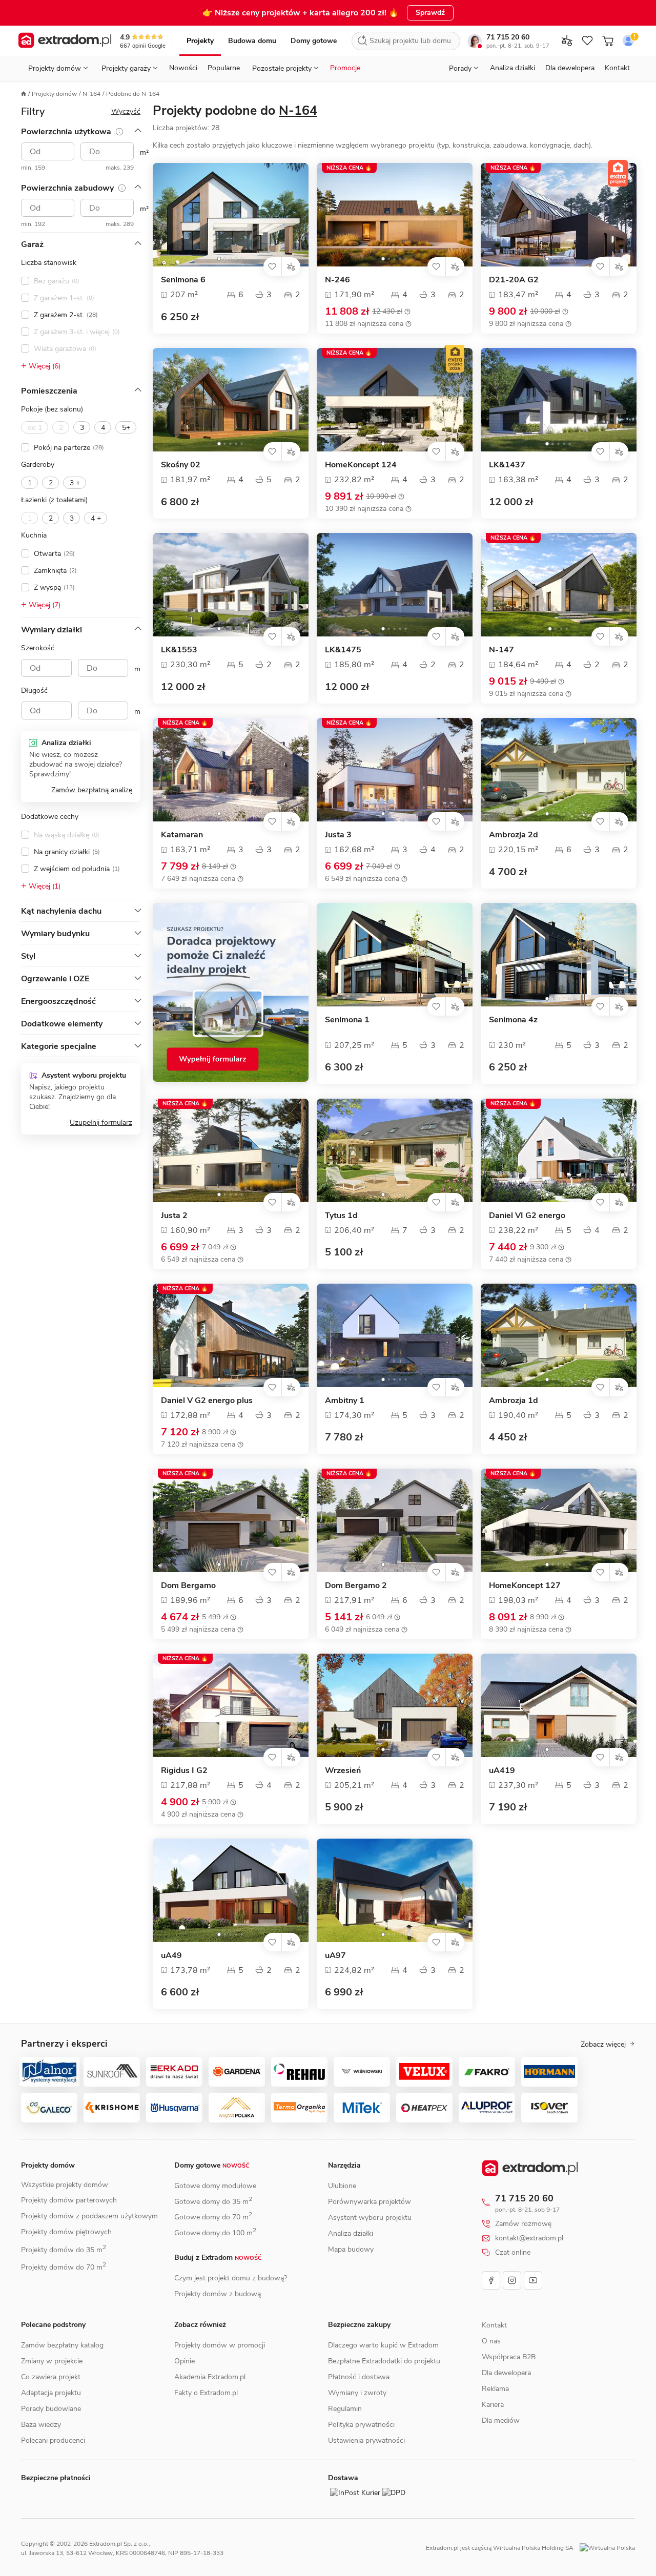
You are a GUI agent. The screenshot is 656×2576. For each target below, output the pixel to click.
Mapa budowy (351, 2249)
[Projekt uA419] (559, 1705)
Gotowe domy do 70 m (213, 2217)
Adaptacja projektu (51, 2393)
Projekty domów (54, 94)
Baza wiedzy (41, 2425)
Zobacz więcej (603, 2045)
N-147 (501, 650)
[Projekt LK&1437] (559, 400)
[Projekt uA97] (395, 1890)
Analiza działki (512, 68)
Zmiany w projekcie (52, 2361)
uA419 (502, 1771)
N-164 (91, 94)
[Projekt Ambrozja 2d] (559, 770)
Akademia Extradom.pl (210, 2377)
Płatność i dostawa (359, 2377)
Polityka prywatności (361, 2425)
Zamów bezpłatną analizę (92, 790)
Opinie (184, 2361)
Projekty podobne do (235, 111)
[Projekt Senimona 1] (395, 955)
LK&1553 (179, 650)
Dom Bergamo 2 (356, 1586)
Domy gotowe (314, 41)
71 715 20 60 (508, 37)
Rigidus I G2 (184, 1771)
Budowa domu (252, 41)
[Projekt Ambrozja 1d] (559, 1335)
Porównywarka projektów (370, 2202)
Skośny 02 (181, 465)
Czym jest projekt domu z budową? (231, 2278)
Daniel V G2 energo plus (207, 1401)
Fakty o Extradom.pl (206, 2393)
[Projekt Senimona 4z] (559, 955)
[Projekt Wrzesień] (395, 1705)
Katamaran (182, 835)
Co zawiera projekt (51, 2377)
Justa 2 (174, 1216)
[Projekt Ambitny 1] (395, 1335)
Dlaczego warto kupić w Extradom (383, 2345)
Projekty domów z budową (218, 2294)
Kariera (493, 2416)
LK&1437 (507, 465)
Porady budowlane (51, 2409)
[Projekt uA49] (231, 1890)
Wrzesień (343, 1771)
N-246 (337, 280)
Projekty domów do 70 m (64, 2267)
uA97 (335, 1956)
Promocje (345, 68)
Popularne (224, 68)
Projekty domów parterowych (69, 2200)
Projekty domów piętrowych (66, 2232)
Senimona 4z (513, 1020)
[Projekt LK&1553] (231, 585)
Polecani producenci (53, 2440)
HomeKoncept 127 (525, 1586)
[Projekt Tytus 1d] (395, 1150)
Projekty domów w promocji (220, 2345)
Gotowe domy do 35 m (213, 2202)
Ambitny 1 (345, 1401)
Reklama (495, 2400)
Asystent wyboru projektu (370, 2218)
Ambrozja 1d (514, 1401)
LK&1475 (343, 650)
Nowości (183, 68)
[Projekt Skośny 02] (231, 400)
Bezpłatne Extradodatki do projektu (384, 2361)
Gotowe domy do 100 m (215, 2233)
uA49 (171, 1956)
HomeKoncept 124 (361, 465)
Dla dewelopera (570, 68)
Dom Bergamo (188, 1586)
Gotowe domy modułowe (215, 2186)
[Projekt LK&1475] (395, 585)
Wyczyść (126, 111)
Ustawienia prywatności (366, 2440)
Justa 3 (338, 835)
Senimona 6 (183, 280)
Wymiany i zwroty (357, 2393)
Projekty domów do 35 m (64, 2250)
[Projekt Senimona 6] (231, 215)
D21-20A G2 (514, 280)
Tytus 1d (341, 1216)
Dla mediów (501, 2432)
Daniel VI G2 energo (527, 1216)
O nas (491, 2352)
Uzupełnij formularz (101, 1122)
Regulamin (345, 2409)
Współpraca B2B (509, 2368)
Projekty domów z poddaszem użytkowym (89, 2216)
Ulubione (342, 2186)
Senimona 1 (347, 1020)
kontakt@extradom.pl (529, 2238)
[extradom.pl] (65, 41)
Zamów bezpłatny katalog (62, 2345)
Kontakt (617, 68)
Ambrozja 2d (514, 835)
